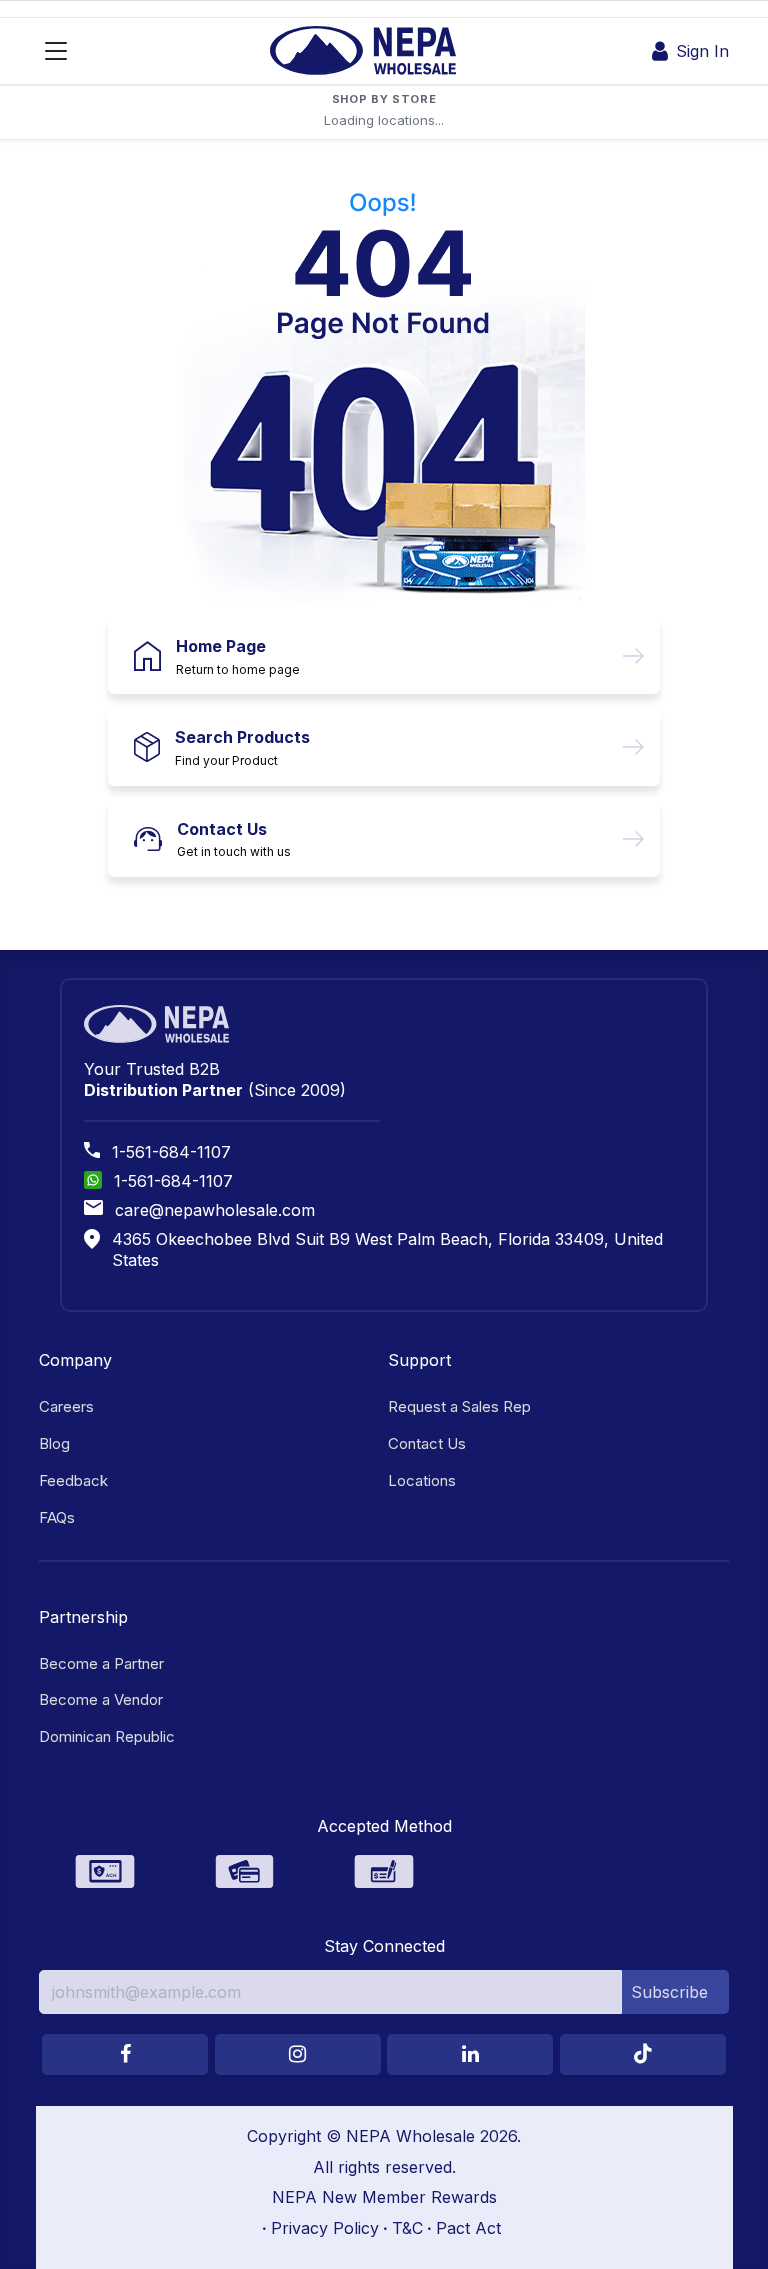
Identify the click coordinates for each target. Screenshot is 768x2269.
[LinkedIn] (470, 2054)
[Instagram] (298, 2054)
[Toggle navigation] (56, 51)
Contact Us (222, 829)
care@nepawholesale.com (215, 1210)
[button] (675, 1992)
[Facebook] (125, 2054)
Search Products (242, 737)
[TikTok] (643, 2054)
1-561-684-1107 (171, 1152)
